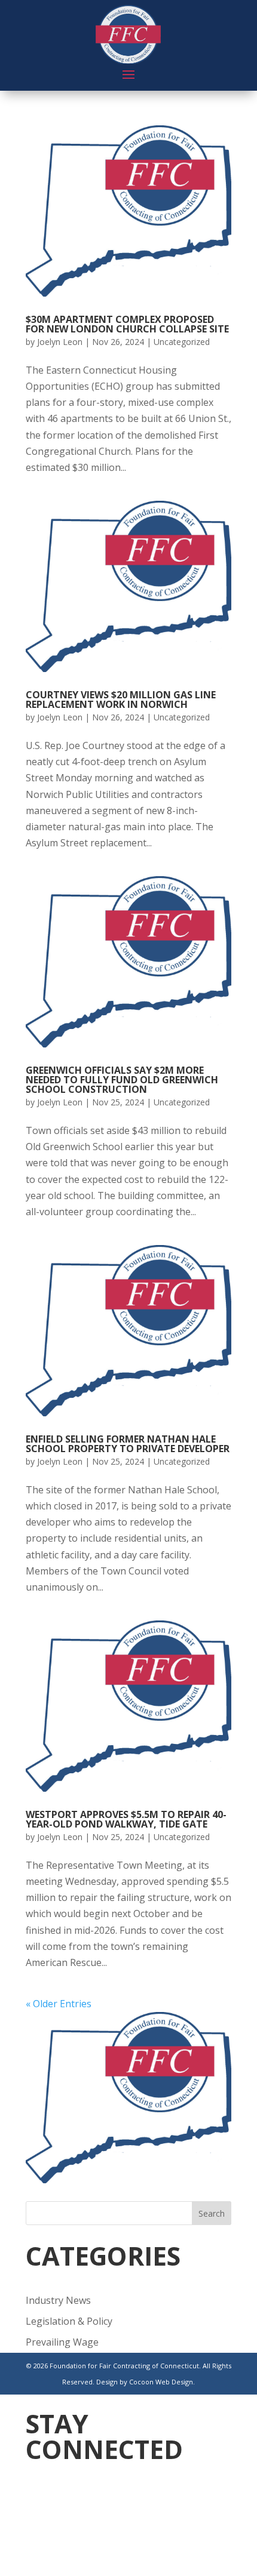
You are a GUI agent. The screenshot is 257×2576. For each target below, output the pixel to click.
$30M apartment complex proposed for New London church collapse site (127, 324)
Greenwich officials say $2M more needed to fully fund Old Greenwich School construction (122, 1080)
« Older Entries (59, 2004)
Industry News (58, 2300)
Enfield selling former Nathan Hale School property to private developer (128, 1444)
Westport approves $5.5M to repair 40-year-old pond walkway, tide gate (126, 1819)
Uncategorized (182, 342)
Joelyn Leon (60, 342)
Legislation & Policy (69, 2321)
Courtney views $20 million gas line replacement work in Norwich (121, 700)
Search (212, 2213)
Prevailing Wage (62, 2342)
